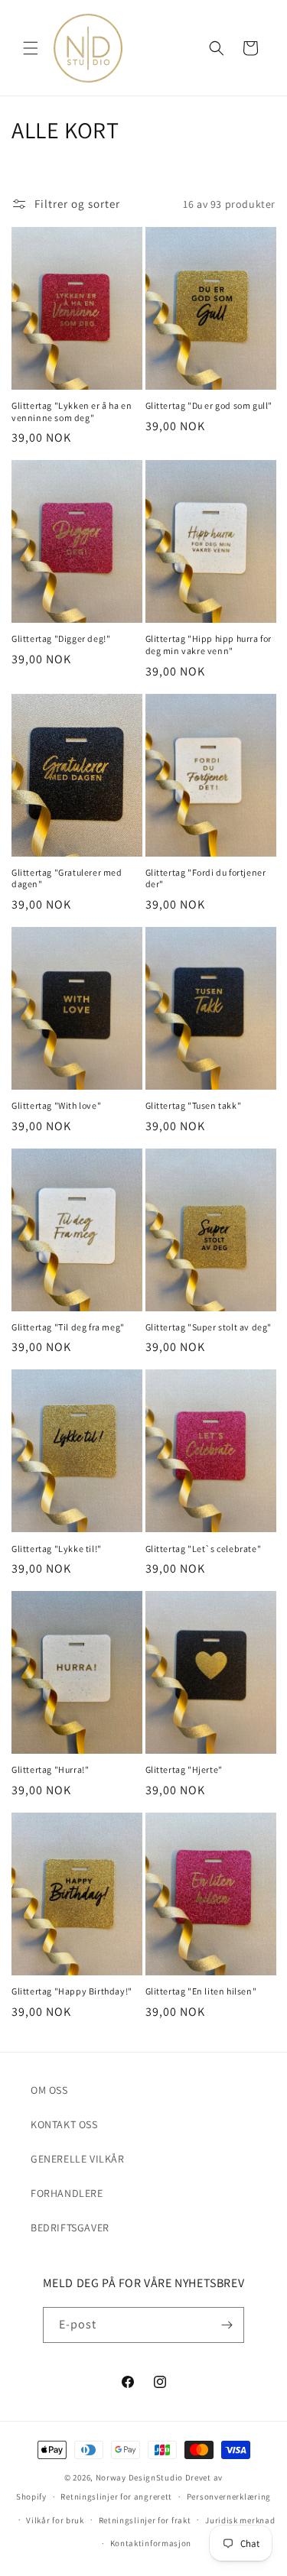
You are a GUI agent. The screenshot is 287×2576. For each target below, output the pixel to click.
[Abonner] (227, 2325)
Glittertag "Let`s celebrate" (204, 1549)
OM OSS (49, 2090)
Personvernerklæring (229, 2497)
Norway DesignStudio (139, 2477)
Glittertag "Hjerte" (184, 1769)
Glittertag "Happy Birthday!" (72, 1991)
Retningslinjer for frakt (145, 2520)
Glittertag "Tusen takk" (194, 1105)
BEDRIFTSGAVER (70, 2228)
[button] (31, 48)
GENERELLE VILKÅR (78, 2159)
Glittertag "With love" (56, 1105)
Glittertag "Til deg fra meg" (68, 1327)
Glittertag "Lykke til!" (57, 1549)
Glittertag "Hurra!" (50, 1769)
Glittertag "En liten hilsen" (201, 1991)
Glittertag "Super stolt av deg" (209, 1327)
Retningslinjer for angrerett (116, 2497)
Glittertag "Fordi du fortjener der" (206, 878)
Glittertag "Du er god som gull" (209, 405)
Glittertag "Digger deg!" (61, 638)
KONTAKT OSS (64, 2124)
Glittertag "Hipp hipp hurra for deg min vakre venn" (209, 645)
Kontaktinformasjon (151, 2543)
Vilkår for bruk (55, 2520)
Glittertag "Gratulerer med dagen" (67, 878)
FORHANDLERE (67, 2193)
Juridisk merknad (240, 2520)
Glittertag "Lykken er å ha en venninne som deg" (72, 412)
